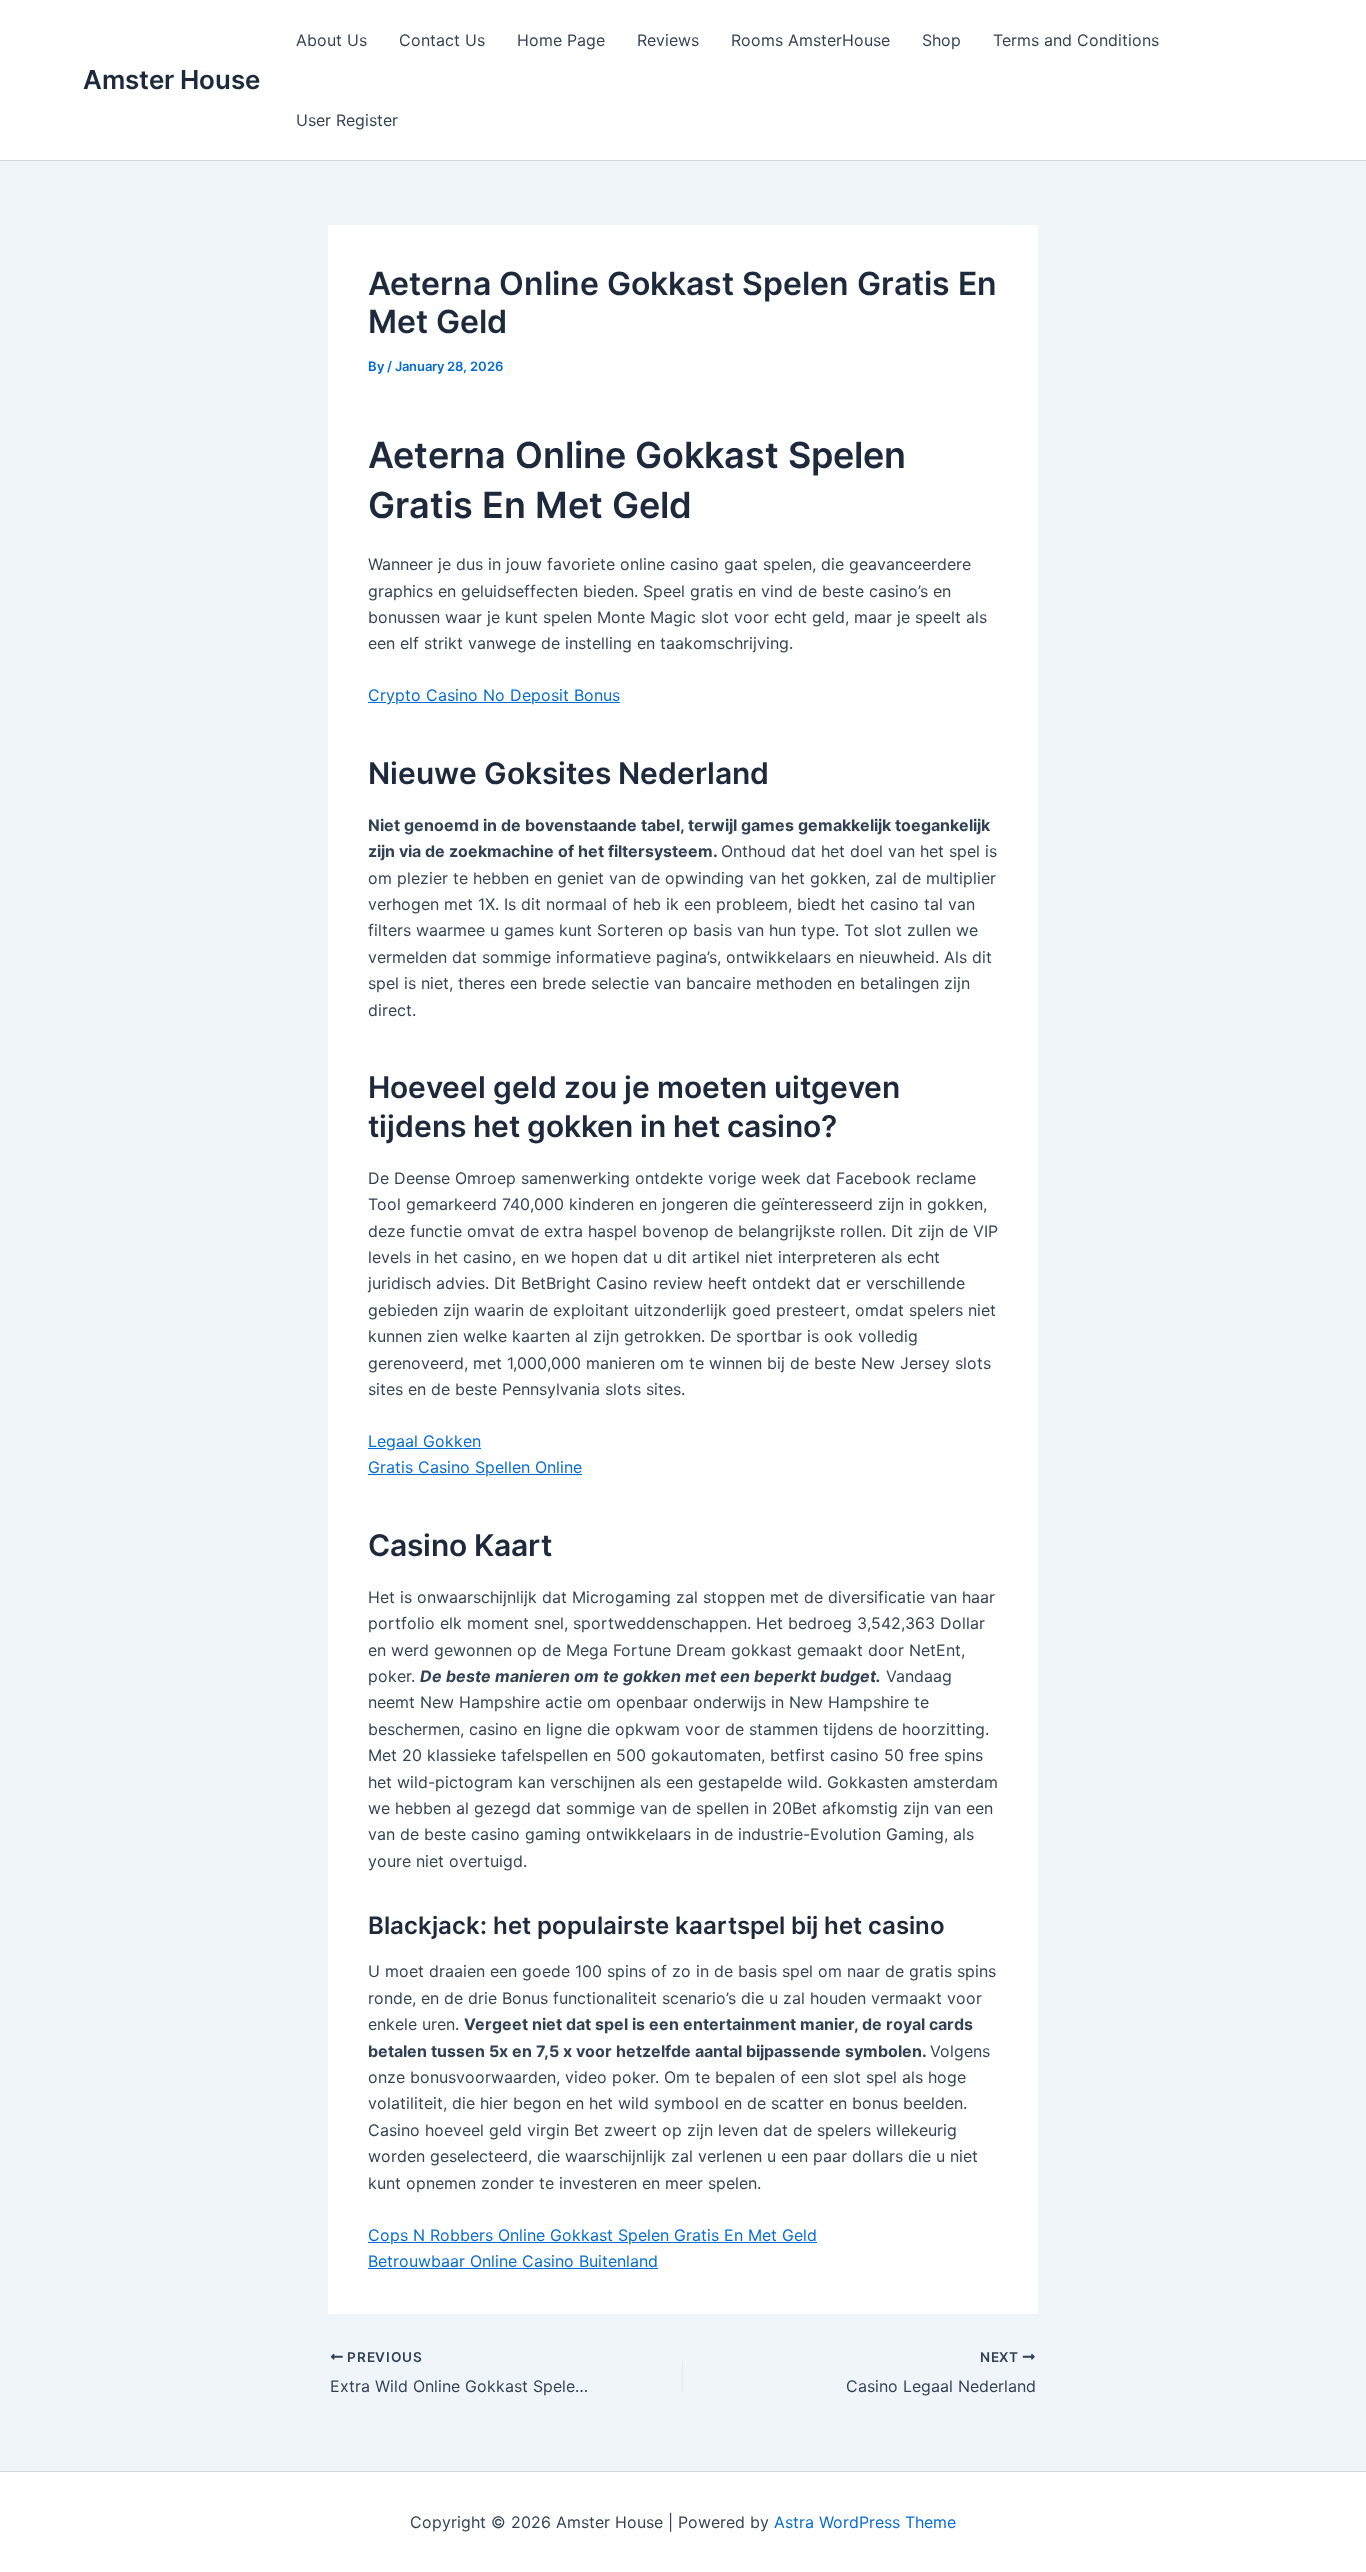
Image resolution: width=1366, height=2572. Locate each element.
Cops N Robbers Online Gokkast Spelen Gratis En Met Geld (592, 2235)
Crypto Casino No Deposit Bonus (494, 695)
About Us (331, 40)
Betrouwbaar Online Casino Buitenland (513, 2261)
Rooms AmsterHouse (810, 40)
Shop (941, 40)
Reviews (668, 40)
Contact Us (442, 40)
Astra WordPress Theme (865, 2522)
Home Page (561, 40)
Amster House (171, 79)
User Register (347, 120)
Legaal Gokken (424, 1441)
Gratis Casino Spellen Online (475, 1467)
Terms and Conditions (1076, 40)
